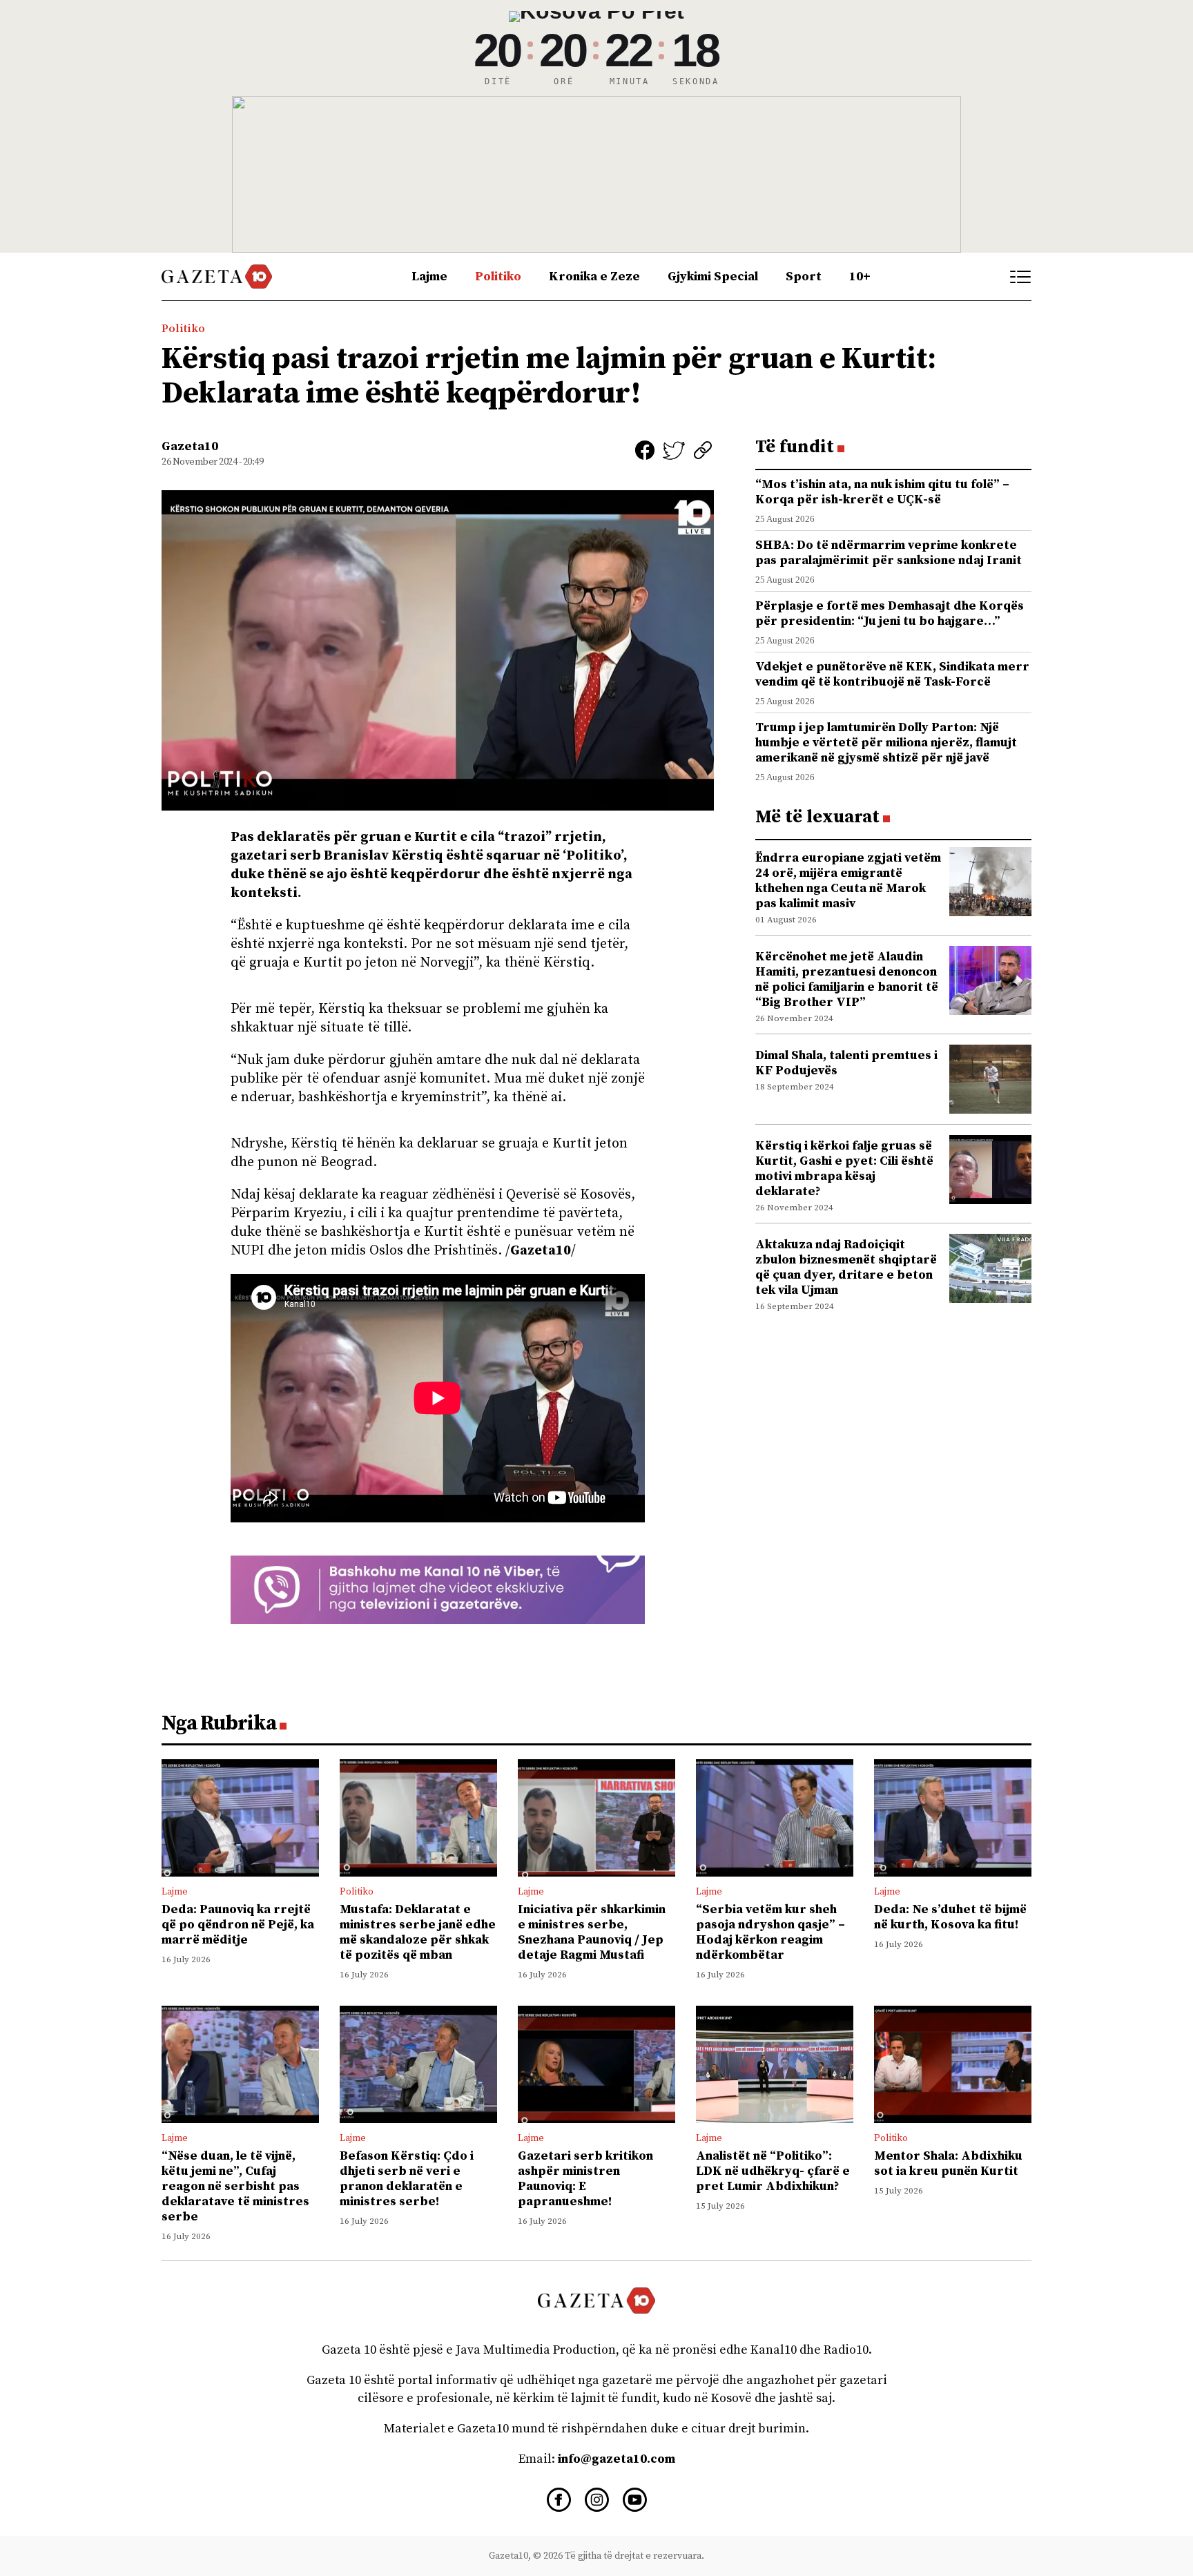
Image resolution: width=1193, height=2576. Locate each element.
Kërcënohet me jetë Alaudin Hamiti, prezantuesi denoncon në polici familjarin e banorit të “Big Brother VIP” (847, 979)
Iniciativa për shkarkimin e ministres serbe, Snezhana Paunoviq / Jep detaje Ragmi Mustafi (592, 1932)
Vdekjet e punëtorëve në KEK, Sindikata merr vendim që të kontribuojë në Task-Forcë (892, 674)
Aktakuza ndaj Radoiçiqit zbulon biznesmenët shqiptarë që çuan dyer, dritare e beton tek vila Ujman (846, 1267)
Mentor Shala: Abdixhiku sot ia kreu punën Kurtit (948, 2163)
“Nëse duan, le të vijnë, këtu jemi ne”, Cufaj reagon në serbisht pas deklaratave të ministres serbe (235, 2186)
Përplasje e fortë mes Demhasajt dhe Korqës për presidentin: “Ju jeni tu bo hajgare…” (890, 613)
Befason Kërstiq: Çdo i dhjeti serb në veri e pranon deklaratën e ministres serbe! (407, 2179)
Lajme (429, 277)
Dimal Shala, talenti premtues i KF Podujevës (846, 1063)
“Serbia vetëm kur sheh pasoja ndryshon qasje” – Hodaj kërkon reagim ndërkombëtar (770, 1932)
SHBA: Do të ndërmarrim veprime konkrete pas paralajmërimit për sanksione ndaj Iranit (889, 553)
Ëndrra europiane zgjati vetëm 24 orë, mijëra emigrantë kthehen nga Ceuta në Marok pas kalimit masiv (848, 881)
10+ (860, 277)
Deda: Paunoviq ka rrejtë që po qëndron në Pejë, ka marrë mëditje (238, 1925)
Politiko (498, 277)
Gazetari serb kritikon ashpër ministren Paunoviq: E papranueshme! (585, 2179)
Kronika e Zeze (594, 277)
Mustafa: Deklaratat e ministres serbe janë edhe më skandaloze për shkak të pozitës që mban (418, 1932)
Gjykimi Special (713, 277)
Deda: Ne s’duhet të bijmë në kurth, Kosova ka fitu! (950, 1917)
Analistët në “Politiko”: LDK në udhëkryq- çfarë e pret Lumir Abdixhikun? (773, 2171)
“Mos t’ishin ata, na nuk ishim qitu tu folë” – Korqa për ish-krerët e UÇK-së (882, 492)
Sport (804, 277)
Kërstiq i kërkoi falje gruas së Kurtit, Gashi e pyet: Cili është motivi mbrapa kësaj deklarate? (844, 1169)
